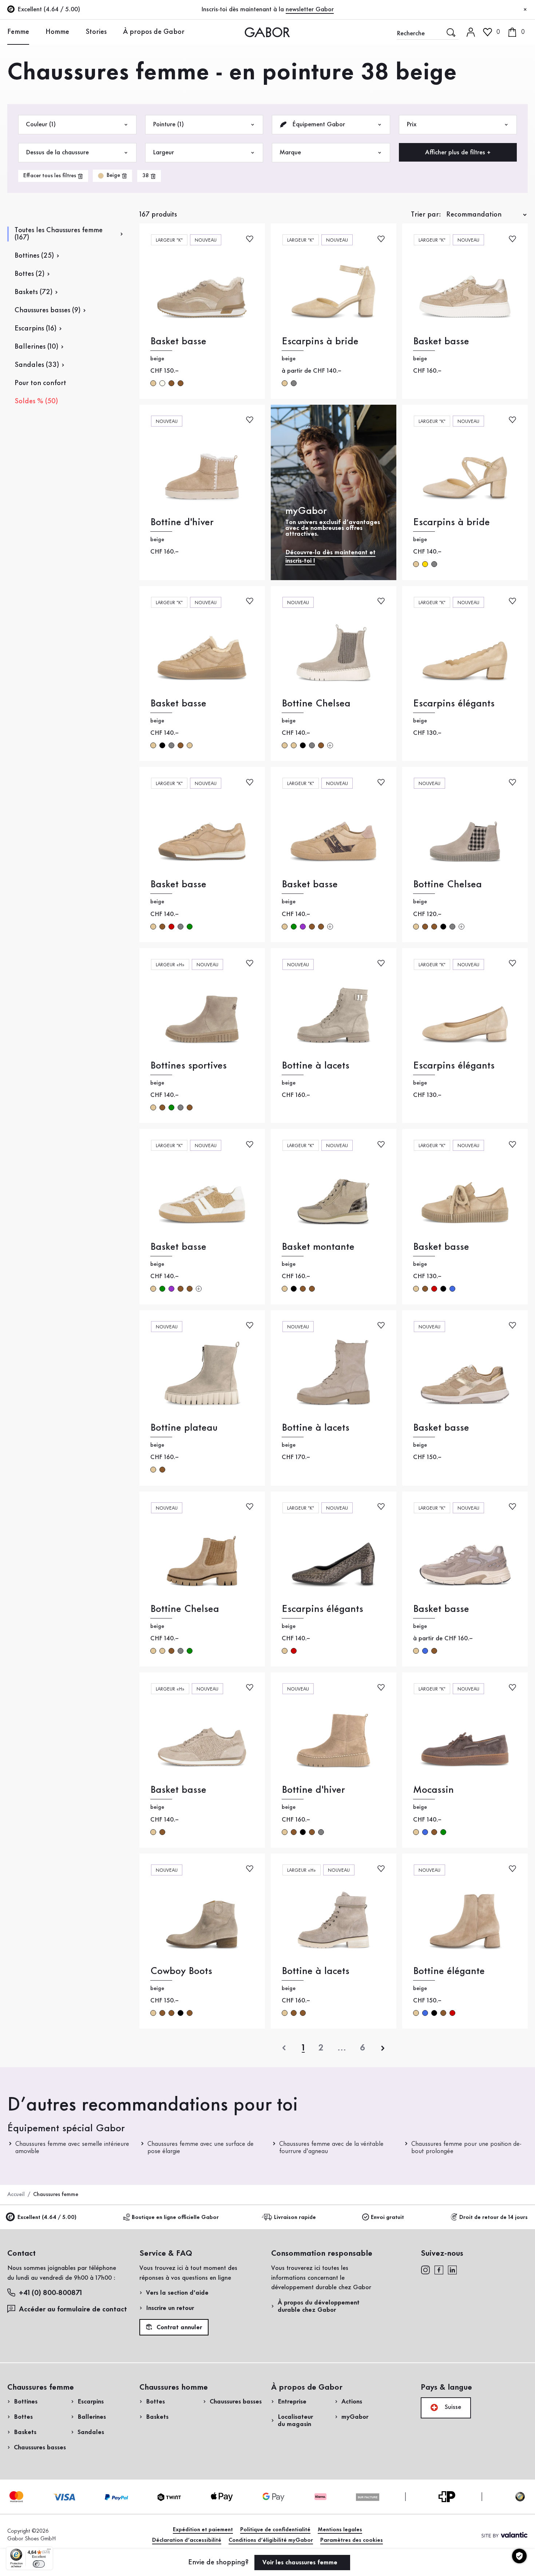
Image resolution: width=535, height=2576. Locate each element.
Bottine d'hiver (182, 522)
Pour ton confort (40, 383)
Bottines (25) (34, 256)
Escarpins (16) (35, 329)
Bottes (23, 2417)
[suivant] (383, 2048)
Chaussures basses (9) (47, 310)
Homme (57, 32)
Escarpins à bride (320, 342)
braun (181, 745)
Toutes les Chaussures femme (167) (59, 234)
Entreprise (292, 2402)
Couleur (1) (41, 124)
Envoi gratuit (387, 2218)
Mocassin (433, 1790)
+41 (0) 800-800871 (50, 2293)
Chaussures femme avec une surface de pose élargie (201, 2148)
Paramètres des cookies (352, 2540)
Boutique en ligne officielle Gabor (175, 2218)
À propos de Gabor (154, 32)
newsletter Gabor (310, 9)
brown (171, 383)
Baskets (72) (33, 292)
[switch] (39, 2564)
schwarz (162, 745)
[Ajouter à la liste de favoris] (250, 238)
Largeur (163, 152)
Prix (411, 124)
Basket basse (178, 342)
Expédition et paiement (203, 2530)
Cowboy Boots (181, 1971)
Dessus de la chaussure (57, 152)
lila (303, 927)
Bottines (26, 2402)
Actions (352, 2402)
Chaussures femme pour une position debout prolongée (466, 2148)
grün (190, 927)
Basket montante (318, 1247)
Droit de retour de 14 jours (494, 2218)
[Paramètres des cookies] (519, 2556)
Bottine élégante (449, 1971)
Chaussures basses (40, 2448)
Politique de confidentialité (275, 2530)
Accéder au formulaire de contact (73, 2310)
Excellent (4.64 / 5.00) (47, 2218)
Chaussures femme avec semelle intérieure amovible (72, 2148)
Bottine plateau (184, 1428)
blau (452, 1289)
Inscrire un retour (170, 2308)
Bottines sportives (189, 1066)
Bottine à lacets (316, 1066)
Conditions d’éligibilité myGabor (271, 2540)
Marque (290, 152)
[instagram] (425, 2270)
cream (162, 383)
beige (153, 383)
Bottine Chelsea (316, 704)
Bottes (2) (29, 274)
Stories (96, 32)
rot (171, 927)
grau (294, 383)
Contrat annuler (178, 2327)
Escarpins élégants (454, 704)
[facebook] (439, 2270)
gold (425, 564)
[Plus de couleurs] (330, 745)
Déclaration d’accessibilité (187, 2540)
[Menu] (49, 2551)
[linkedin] (452, 2270)
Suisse (452, 2407)
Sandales (91, 2432)
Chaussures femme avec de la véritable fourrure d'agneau (331, 2148)
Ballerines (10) (36, 347)
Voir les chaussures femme (301, 2563)
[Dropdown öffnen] (35, 32)
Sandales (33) (37, 365)
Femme (18, 32)
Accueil (16, 2195)
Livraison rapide (295, 2218)
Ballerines (92, 2417)
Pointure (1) (168, 124)
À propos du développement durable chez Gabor (319, 2306)
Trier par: (426, 215)
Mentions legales (340, 2530)
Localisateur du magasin (295, 2421)
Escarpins (91, 2402)
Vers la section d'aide (177, 2293)
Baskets (25, 2432)
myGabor (355, 2417)
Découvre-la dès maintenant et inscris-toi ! (330, 557)
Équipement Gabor (318, 124)
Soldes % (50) (36, 401)
